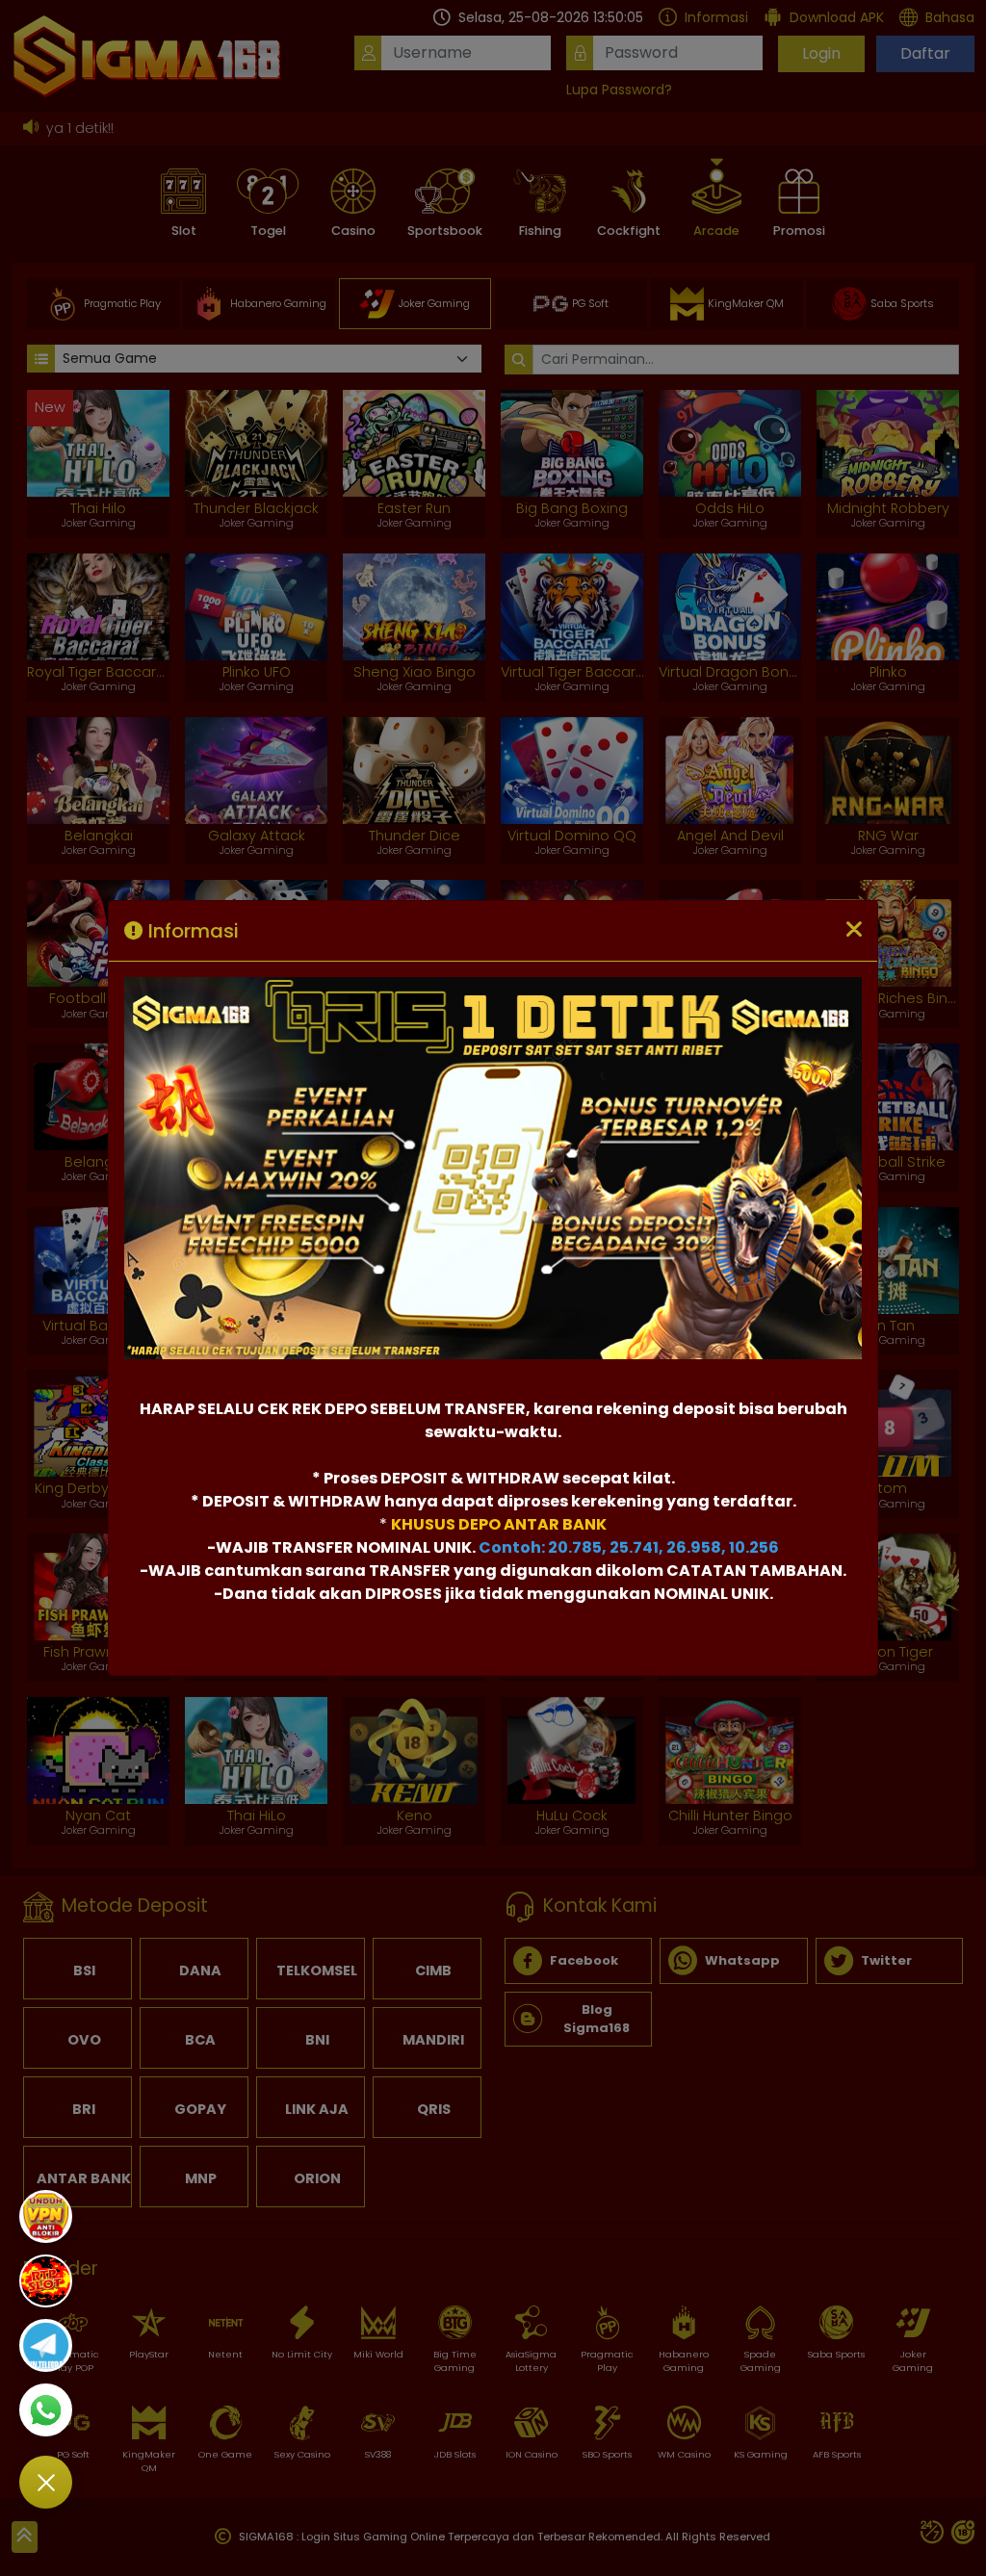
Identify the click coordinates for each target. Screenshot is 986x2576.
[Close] (854, 931)
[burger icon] (46, 2482)
